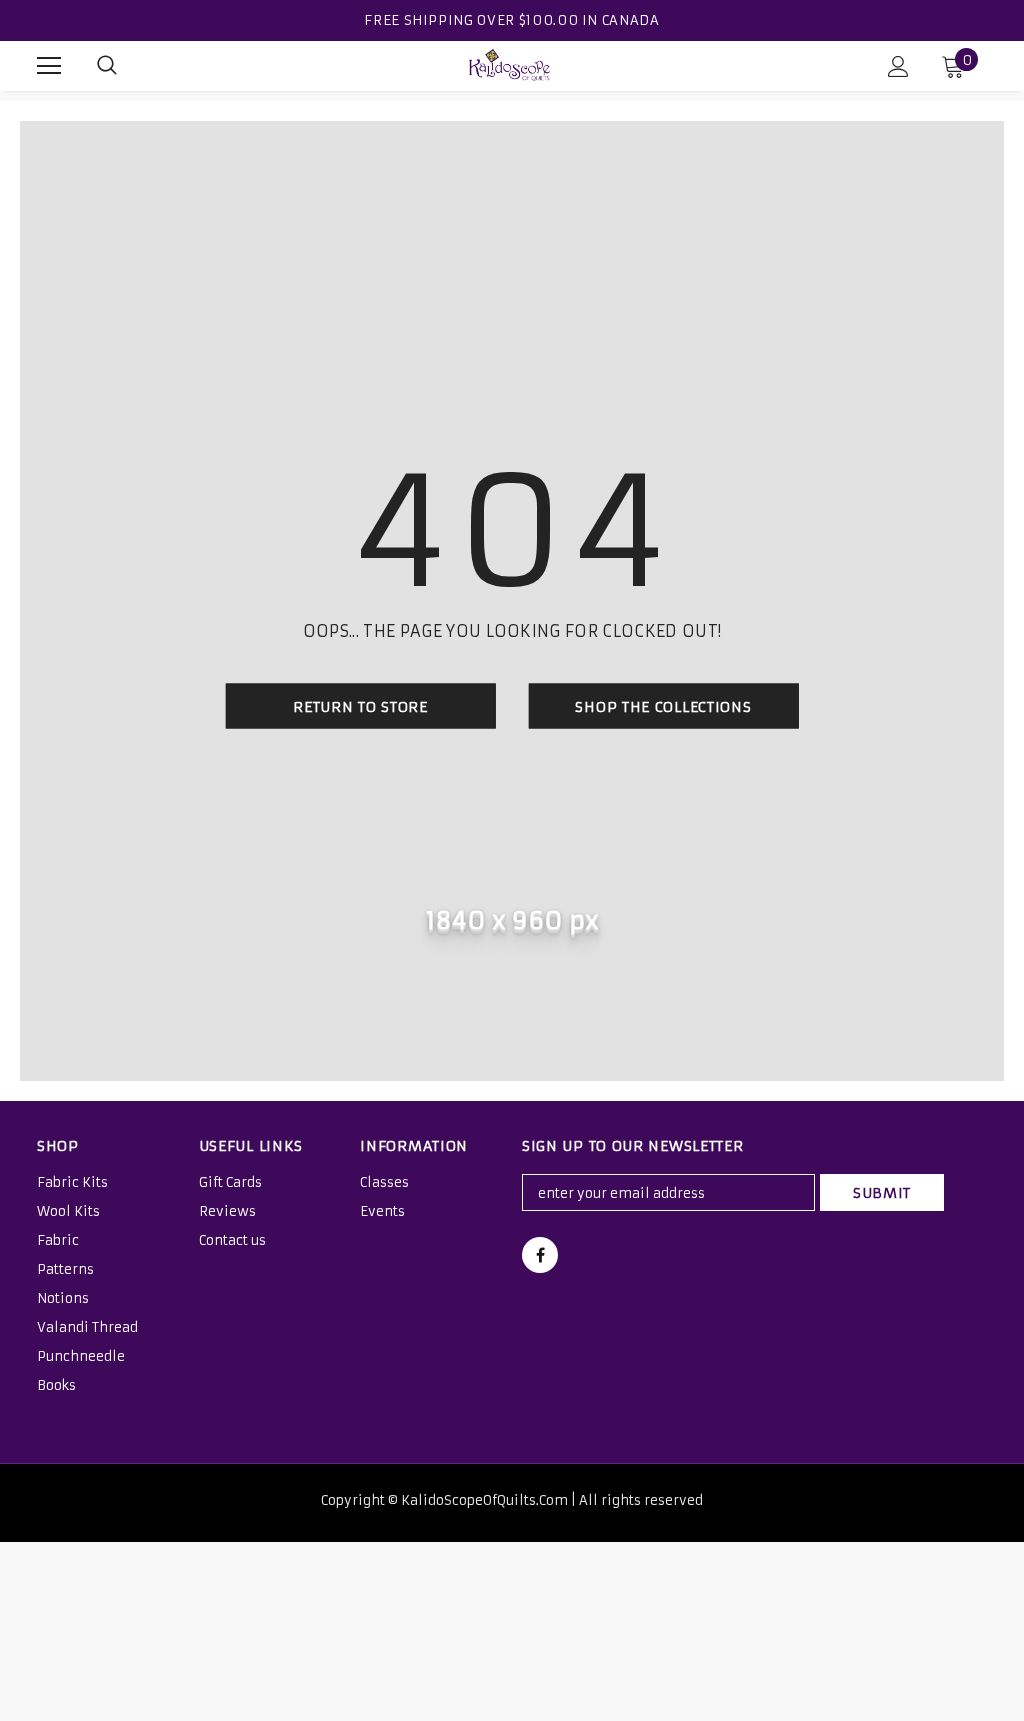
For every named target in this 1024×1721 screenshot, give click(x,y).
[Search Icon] (107, 66)
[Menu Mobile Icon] (49, 66)
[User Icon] (898, 66)
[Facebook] (540, 1255)
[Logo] (510, 65)
